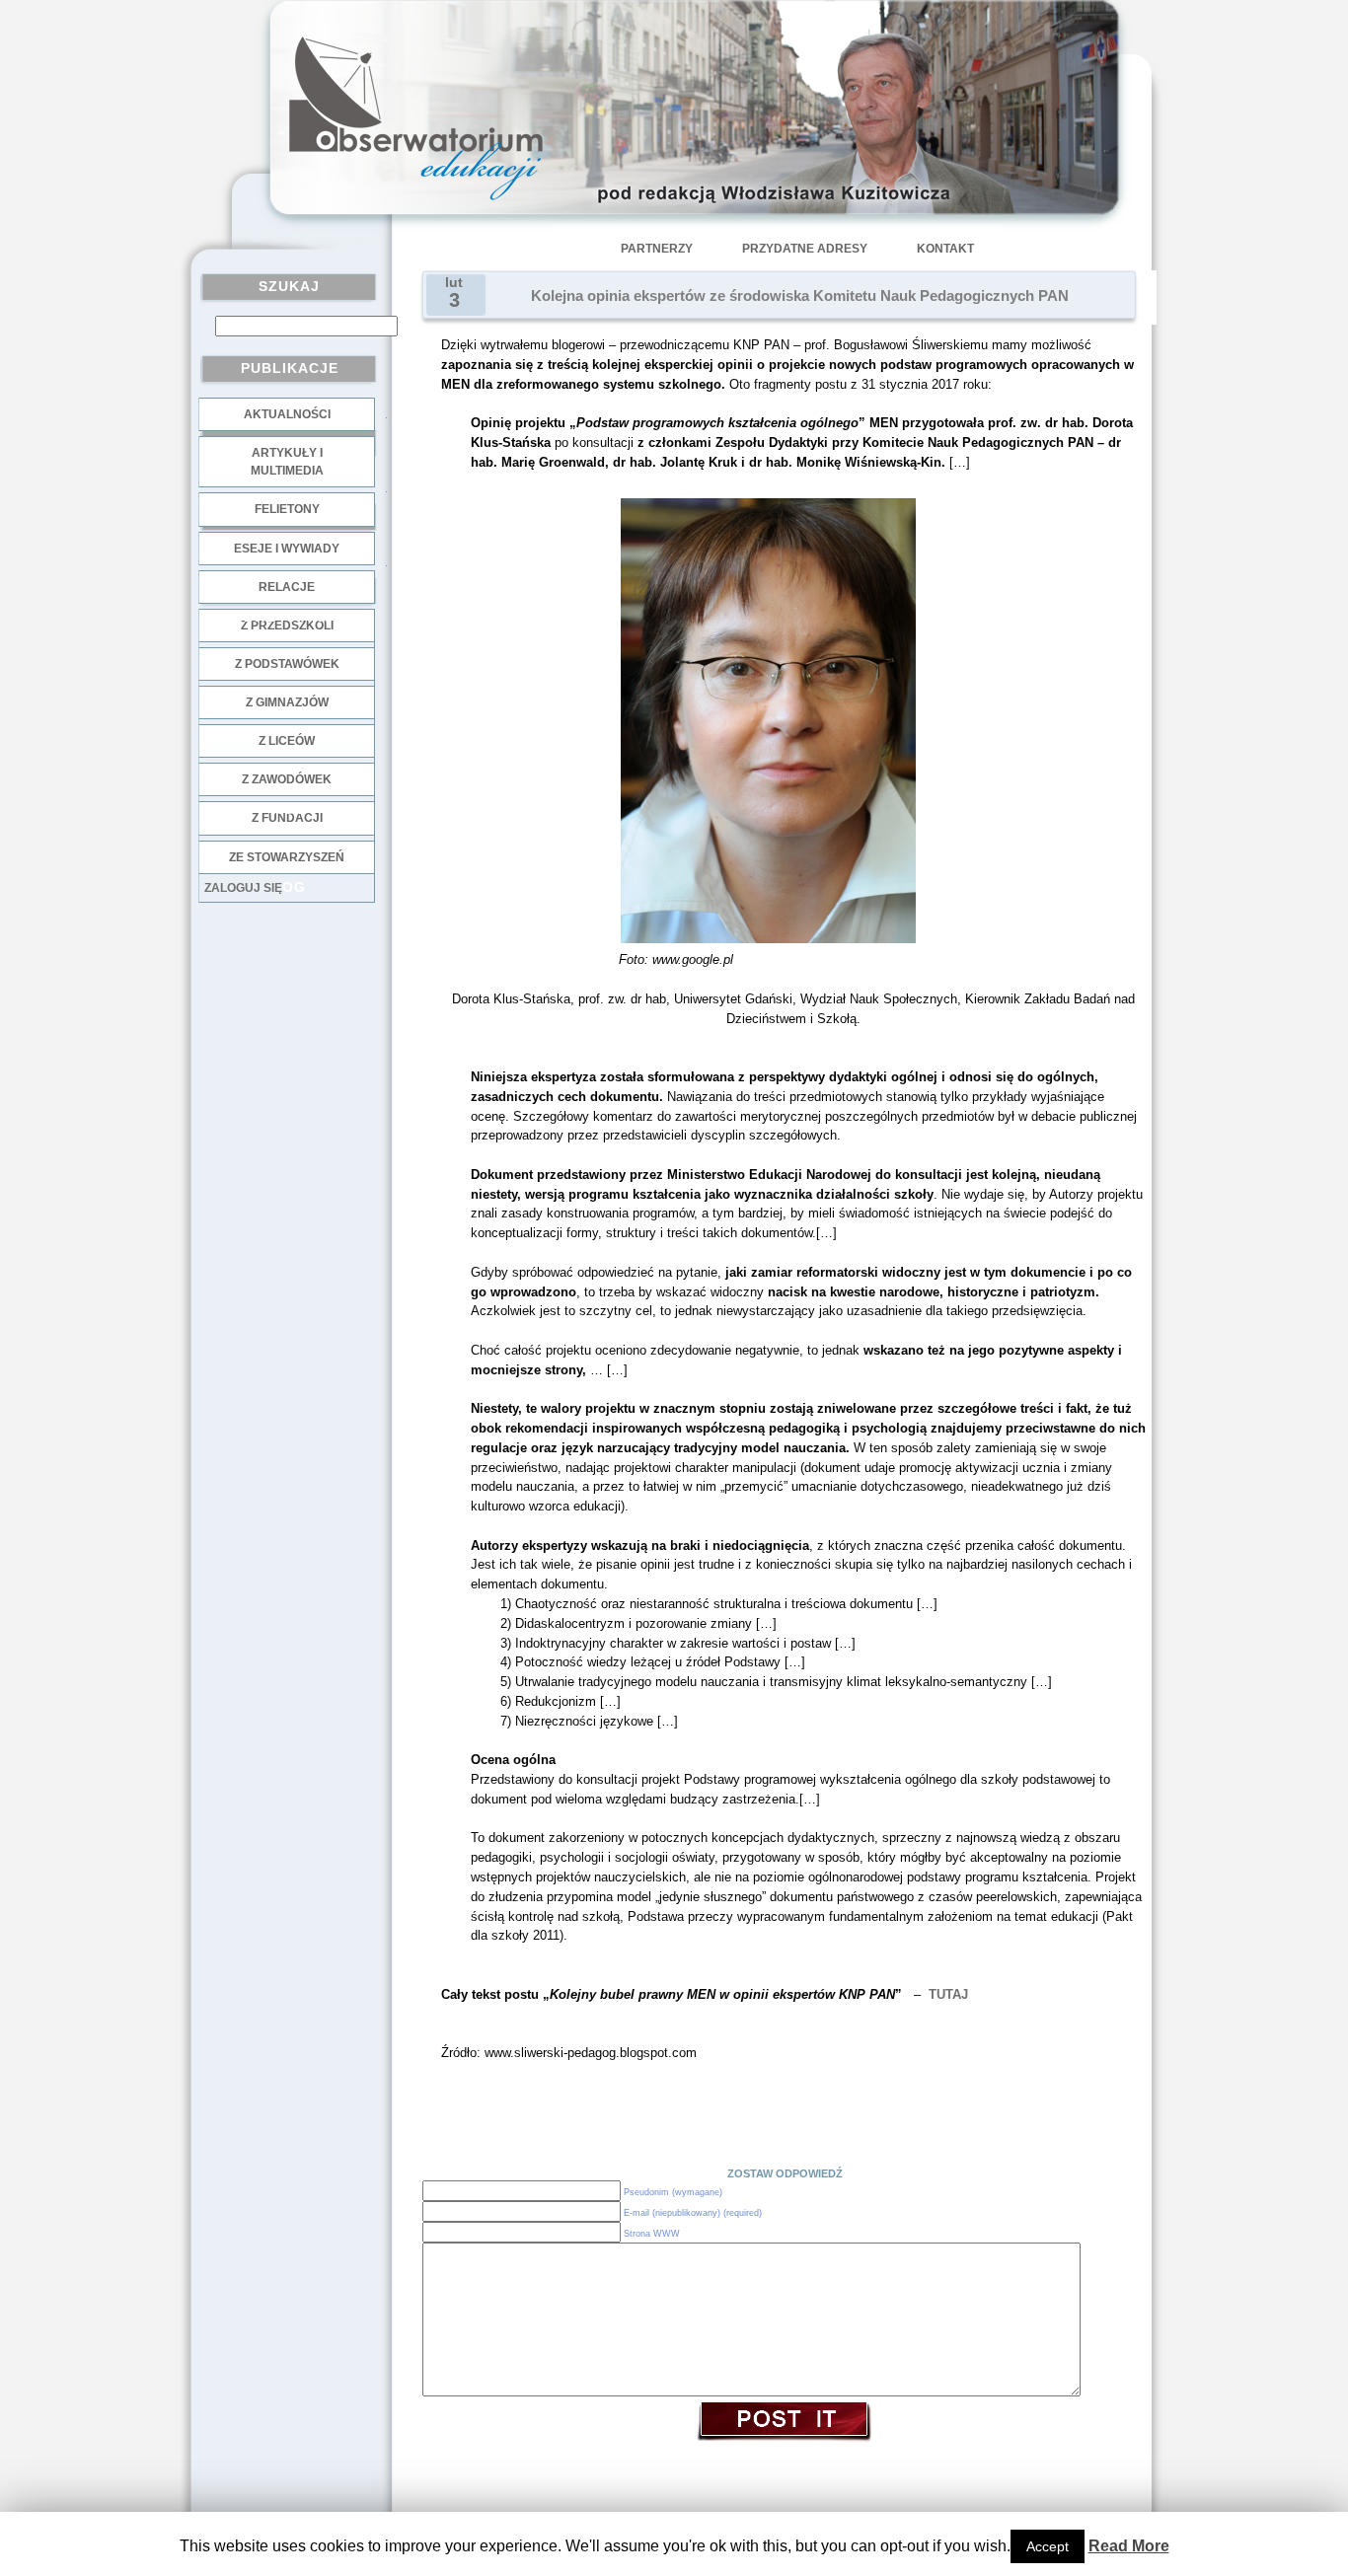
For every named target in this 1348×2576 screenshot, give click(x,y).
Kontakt (945, 249)
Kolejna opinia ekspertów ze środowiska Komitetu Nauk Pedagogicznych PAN (800, 296)
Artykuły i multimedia (287, 462)
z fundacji (287, 818)
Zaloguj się (243, 888)
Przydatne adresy (805, 249)
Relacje (287, 587)
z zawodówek (287, 779)
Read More (1129, 2546)
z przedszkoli (287, 626)
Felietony (287, 509)
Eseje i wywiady (287, 549)
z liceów (287, 741)
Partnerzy (657, 249)
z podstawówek (287, 664)
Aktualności (287, 414)
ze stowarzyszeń (287, 857)
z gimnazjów (287, 702)
